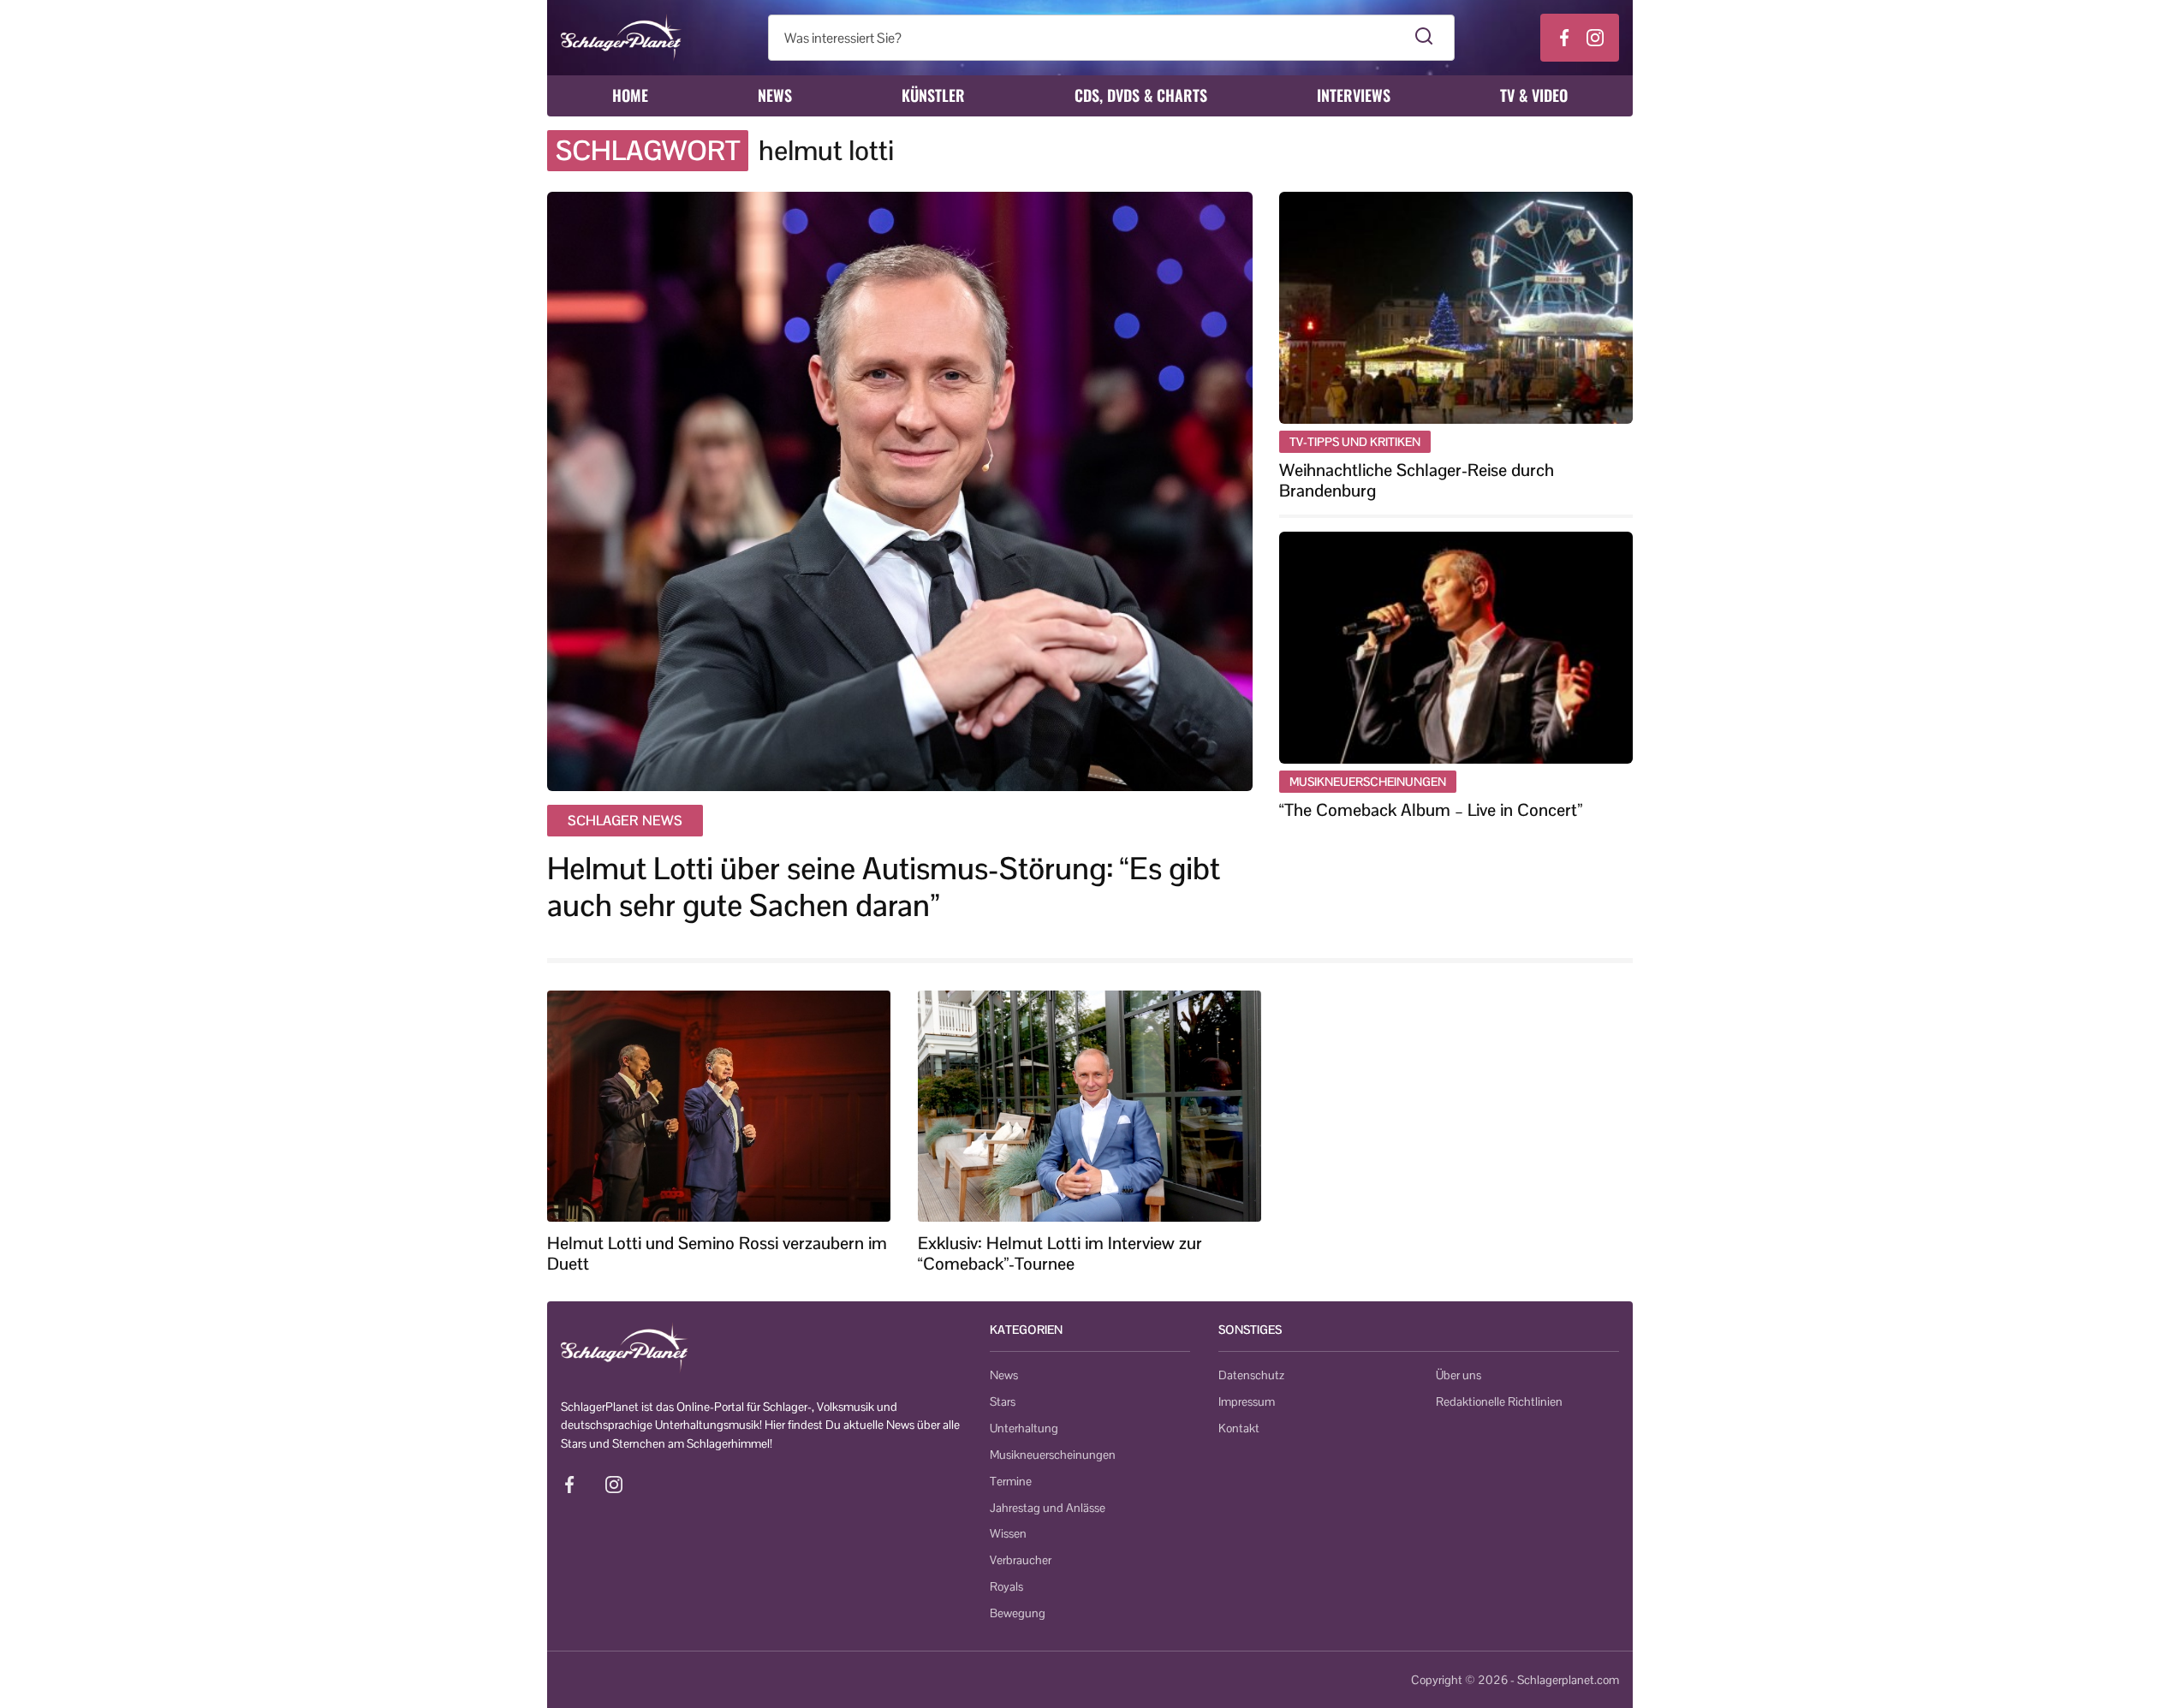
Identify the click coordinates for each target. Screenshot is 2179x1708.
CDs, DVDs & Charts (1141, 95)
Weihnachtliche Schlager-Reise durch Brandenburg (1417, 480)
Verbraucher (1021, 1560)
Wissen (1008, 1533)
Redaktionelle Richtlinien (1499, 1402)
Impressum (1247, 1402)
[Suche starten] (1424, 38)
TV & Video (1534, 95)
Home (630, 95)
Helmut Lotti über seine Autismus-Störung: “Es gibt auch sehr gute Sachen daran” (884, 887)
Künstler (933, 95)
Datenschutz (1251, 1375)
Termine (1011, 1481)
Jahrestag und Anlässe (1048, 1508)
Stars (1003, 1402)
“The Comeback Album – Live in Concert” (1431, 810)
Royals (1006, 1586)
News (775, 95)
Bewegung (1018, 1613)
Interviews (1354, 95)
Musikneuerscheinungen (1053, 1455)
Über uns (1459, 1375)
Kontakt (1239, 1428)
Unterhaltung (1024, 1428)
